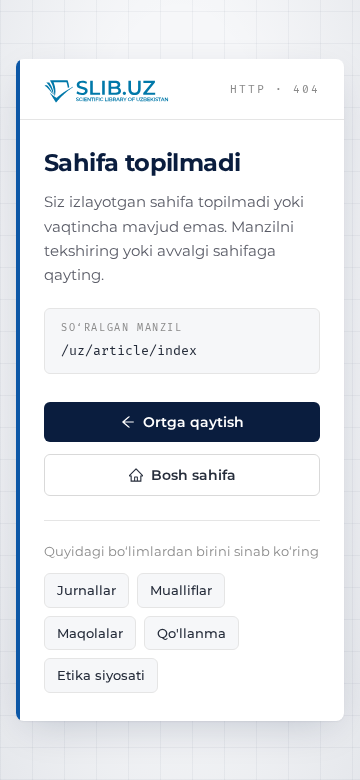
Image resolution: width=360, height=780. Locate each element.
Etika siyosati (101, 675)
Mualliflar (181, 590)
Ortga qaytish (193, 422)
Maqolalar (90, 633)
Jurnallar (86, 590)
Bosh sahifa (193, 475)
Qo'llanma (191, 633)
